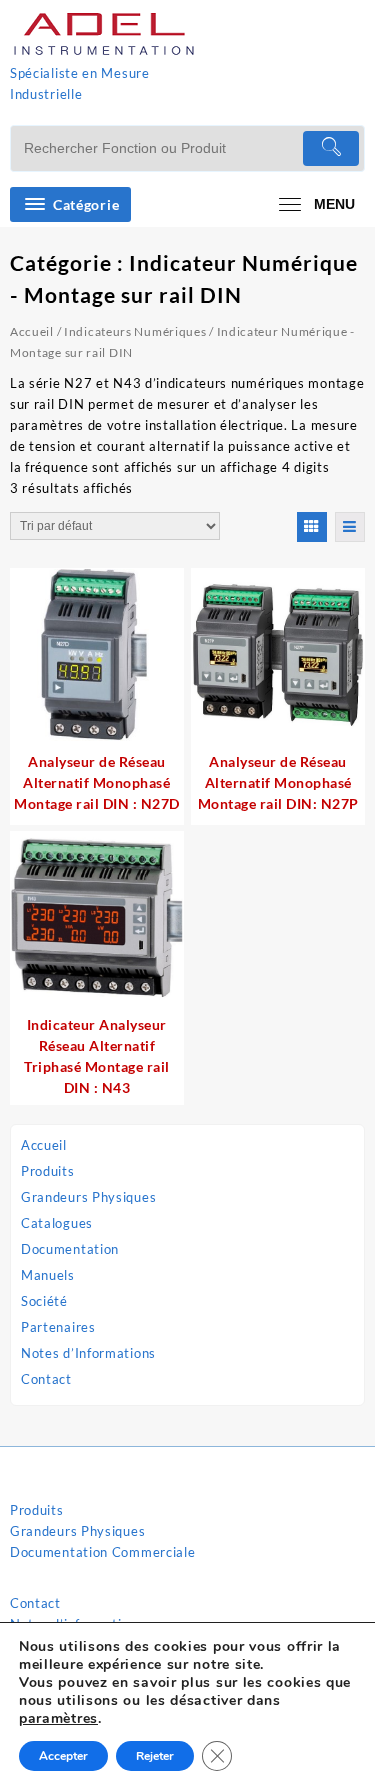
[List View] (350, 527)
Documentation (70, 1249)
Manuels (48, 1275)
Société (44, 1301)
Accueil (44, 1145)
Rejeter (155, 1756)
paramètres (58, 1719)
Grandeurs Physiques (88, 1197)
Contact (46, 1379)
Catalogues (57, 1223)
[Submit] (331, 148)
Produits (48, 1171)
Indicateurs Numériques (135, 331)
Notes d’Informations (88, 1353)
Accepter (63, 1756)
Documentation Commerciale (103, 1552)
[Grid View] (312, 527)
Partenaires (58, 1327)
